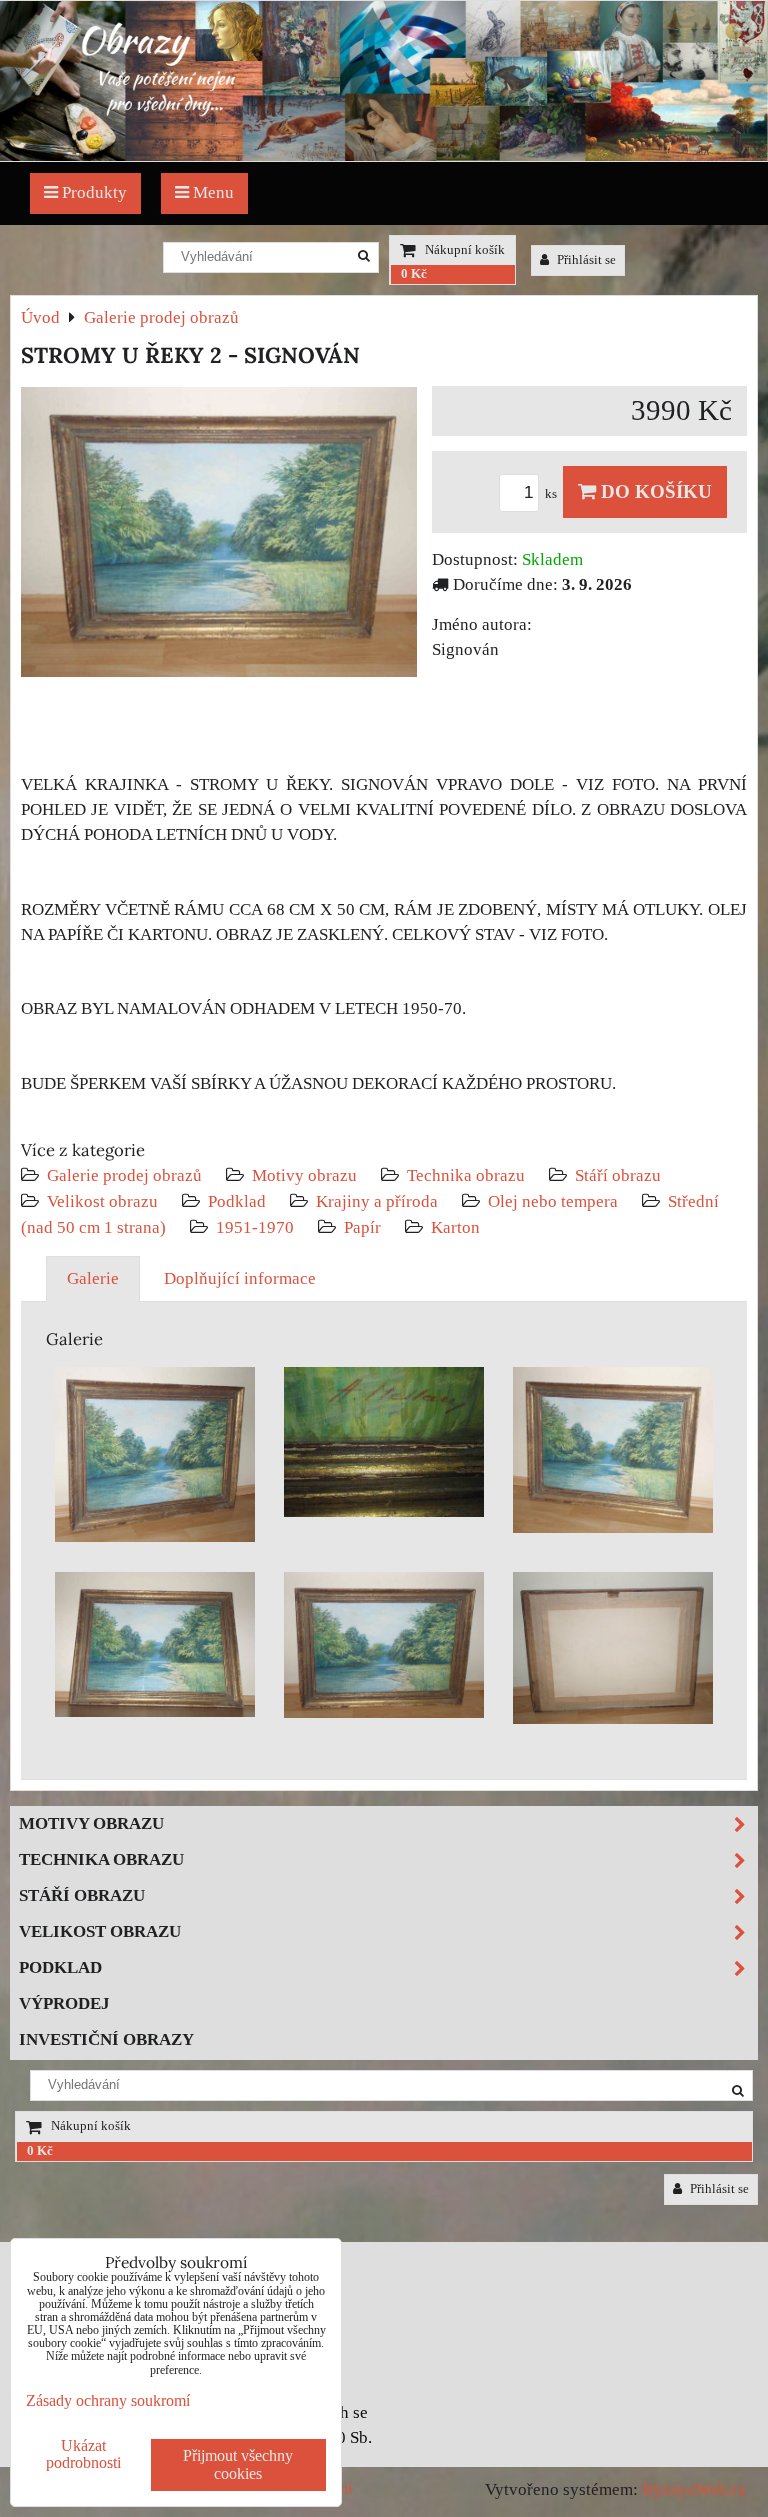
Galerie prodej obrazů (124, 1175)
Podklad (237, 1201)
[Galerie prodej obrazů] (384, 155)
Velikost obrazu (102, 1201)
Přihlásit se (585, 260)
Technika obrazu (466, 1175)
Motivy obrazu (304, 1175)
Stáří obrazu (618, 1175)
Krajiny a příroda (377, 1201)
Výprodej (64, 2003)
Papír (362, 1227)
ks (552, 494)
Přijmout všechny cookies (238, 2464)
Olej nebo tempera (553, 1201)
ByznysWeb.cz (694, 2489)
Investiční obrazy (106, 2039)
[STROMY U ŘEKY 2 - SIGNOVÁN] (219, 536)
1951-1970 (255, 1227)
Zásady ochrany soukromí (108, 2400)
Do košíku (654, 491)
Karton (455, 1227)
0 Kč (414, 274)
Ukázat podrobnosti (83, 2454)
